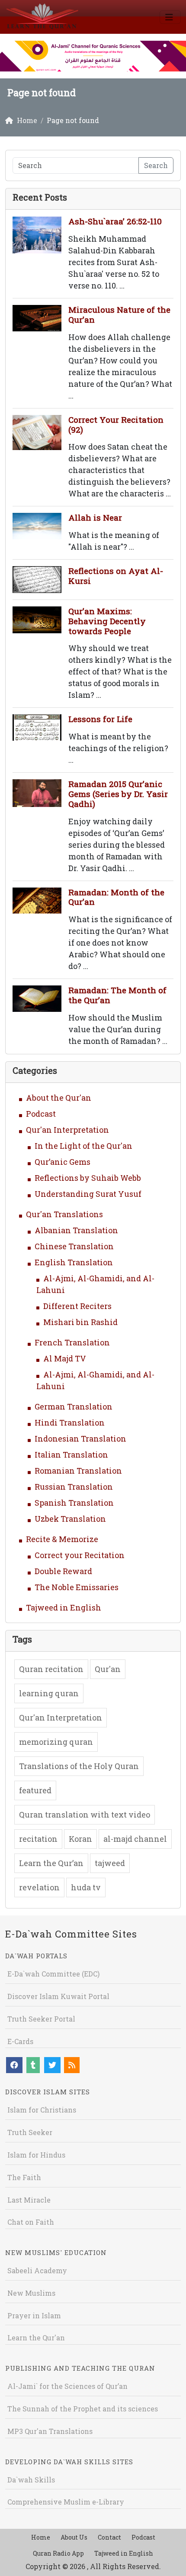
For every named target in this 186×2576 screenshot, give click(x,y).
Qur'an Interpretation (67, 1130)
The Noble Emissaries (77, 1587)
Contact (109, 2537)
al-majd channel (135, 1839)
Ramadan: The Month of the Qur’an (117, 995)
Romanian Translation (78, 1471)
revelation (39, 1887)
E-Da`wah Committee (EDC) (53, 1974)
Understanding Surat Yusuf (88, 1194)
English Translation (74, 1262)
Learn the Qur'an (36, 2338)
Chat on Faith (31, 2222)
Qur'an (108, 1669)
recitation (38, 1839)
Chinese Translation (74, 1246)
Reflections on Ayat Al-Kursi (116, 576)
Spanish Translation (74, 1503)
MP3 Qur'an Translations (50, 2431)
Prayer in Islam (34, 2315)
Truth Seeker (30, 2132)
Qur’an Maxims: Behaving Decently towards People (107, 621)
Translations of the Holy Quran (79, 1766)
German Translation (74, 1406)
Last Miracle (29, 2200)
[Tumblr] (33, 2065)
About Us (74, 2537)
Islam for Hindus (36, 2155)
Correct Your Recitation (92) (116, 424)
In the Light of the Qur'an (83, 1146)
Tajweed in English (64, 1607)
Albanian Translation (76, 1230)
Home (41, 2537)
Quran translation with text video (85, 1815)
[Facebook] (14, 2065)
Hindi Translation (70, 1422)
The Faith (24, 2177)
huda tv (86, 1887)
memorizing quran (56, 1742)
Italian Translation (71, 1455)
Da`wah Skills (31, 2480)
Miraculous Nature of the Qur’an (119, 314)
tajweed (110, 1863)
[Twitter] (52, 2065)
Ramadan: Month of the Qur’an (116, 897)
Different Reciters (77, 1306)
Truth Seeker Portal (41, 2019)
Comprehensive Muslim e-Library (66, 2502)
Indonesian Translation (80, 1439)
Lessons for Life (100, 719)
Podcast (41, 1114)
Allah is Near (95, 517)
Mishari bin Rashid (80, 1322)
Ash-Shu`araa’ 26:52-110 (115, 221)
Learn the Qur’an (51, 1863)
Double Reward (63, 1571)
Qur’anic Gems (63, 1162)
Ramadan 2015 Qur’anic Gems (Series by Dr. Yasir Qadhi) (118, 794)
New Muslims (31, 2293)
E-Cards (20, 2041)
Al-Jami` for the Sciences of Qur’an (67, 2386)
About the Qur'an (59, 1098)
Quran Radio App (58, 2553)
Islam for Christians (42, 2110)
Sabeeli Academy (37, 2270)
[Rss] (72, 2065)
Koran (80, 1839)
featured (35, 1790)
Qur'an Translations (64, 1214)
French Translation (72, 1342)
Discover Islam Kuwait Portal (58, 1996)
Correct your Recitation (80, 1555)
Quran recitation (51, 1669)
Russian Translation (74, 1487)
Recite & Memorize (62, 1539)
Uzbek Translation (70, 1519)
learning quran (49, 1693)
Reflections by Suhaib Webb (88, 1178)
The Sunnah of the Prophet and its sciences (83, 2409)
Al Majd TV (65, 1358)
